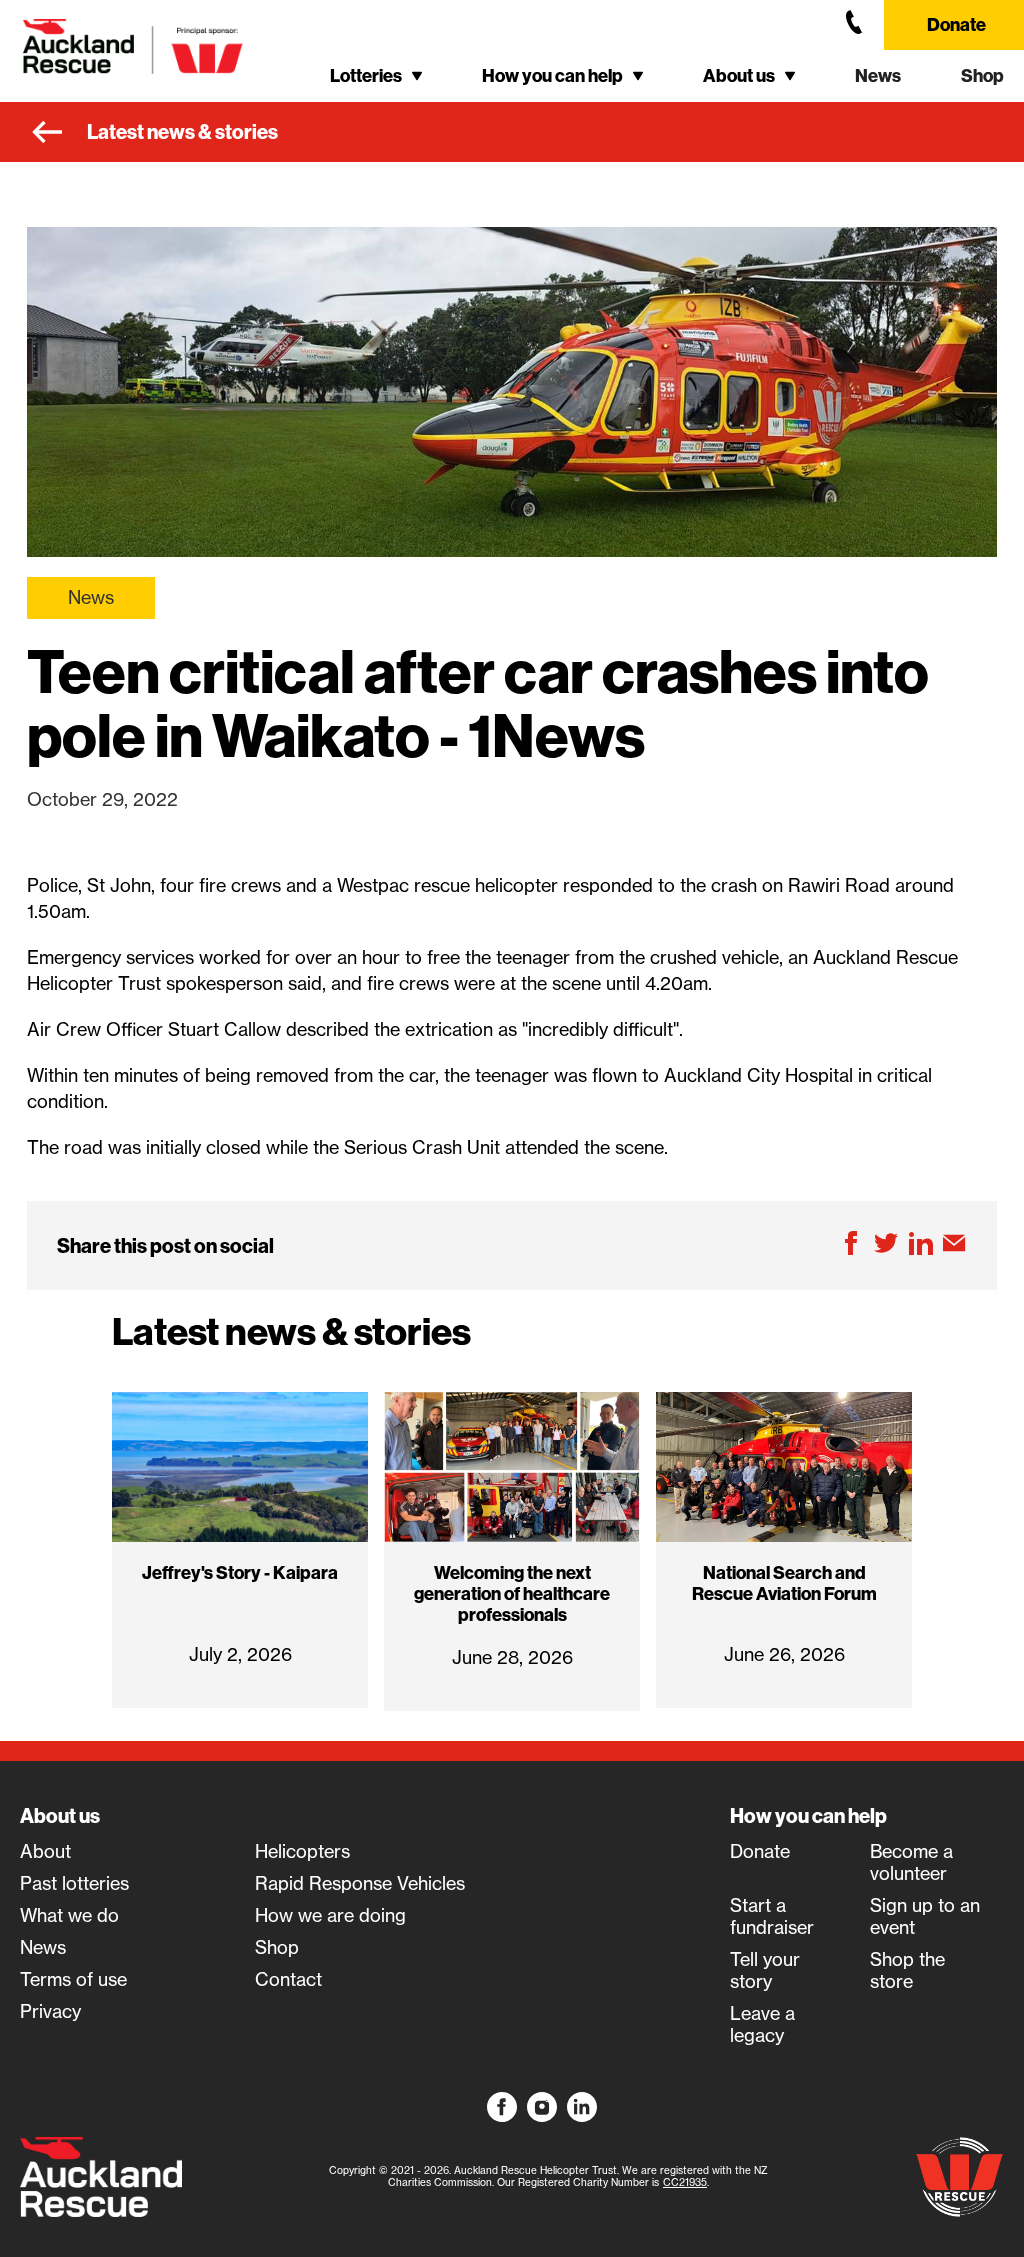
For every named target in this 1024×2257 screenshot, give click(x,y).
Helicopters (302, 1852)
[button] (376, 76)
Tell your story (765, 1971)
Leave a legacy (762, 2025)
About (45, 1852)
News (878, 75)
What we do (69, 1916)
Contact (288, 1980)
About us (60, 1815)
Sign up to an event (925, 1917)
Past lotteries (74, 1884)
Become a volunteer (911, 1863)
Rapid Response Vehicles (360, 1884)
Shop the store (907, 1971)
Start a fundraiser (772, 1917)
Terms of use (73, 1980)
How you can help (808, 1815)
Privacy (50, 2012)
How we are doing (330, 1916)
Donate (956, 24)
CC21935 (685, 2182)
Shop (982, 75)
